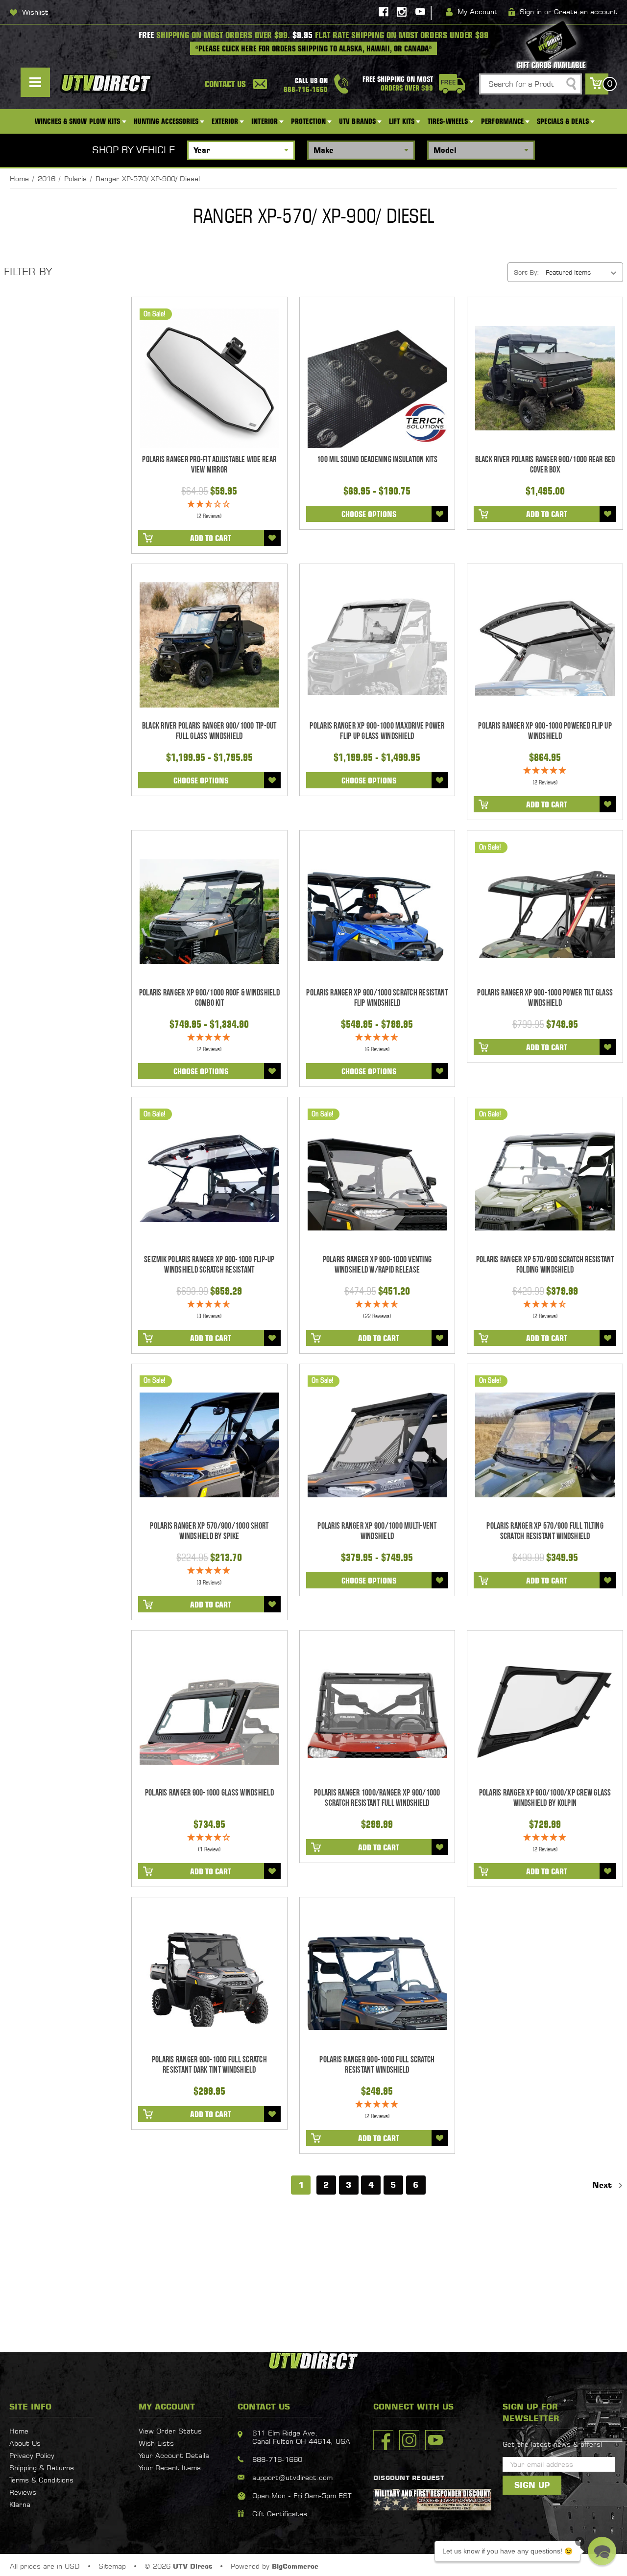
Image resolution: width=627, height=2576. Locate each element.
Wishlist (35, 12)
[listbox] (583, 272)
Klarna (20, 2504)
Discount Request (409, 2478)
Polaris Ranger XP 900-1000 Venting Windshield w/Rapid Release (377, 1265)
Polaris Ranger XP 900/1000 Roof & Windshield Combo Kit (209, 998)
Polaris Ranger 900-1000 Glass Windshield (209, 1793)
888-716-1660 (277, 2459)
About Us (25, 2443)
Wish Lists (156, 2443)
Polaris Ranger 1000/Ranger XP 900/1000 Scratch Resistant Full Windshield (377, 1798)
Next (603, 2185)
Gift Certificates (280, 2514)
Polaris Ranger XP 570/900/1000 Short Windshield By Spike (209, 1531)
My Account (478, 12)
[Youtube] (420, 12)
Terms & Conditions (41, 2480)
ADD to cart (211, 538)
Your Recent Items (170, 2468)
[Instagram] (402, 12)
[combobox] (531, 84)
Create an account (586, 12)
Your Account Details (174, 2455)
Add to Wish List (272, 538)
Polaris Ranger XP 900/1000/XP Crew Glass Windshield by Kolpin (545, 1798)
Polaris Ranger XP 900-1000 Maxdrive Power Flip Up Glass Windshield (377, 731)
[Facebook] (384, 12)
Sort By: (526, 272)
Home (19, 2431)
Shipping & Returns (42, 2468)
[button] (602, 2551)
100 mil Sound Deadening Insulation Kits (377, 460)
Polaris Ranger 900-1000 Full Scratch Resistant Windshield (377, 2065)
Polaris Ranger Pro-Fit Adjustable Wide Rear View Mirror (209, 465)
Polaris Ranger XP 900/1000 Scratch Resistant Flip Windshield (377, 998)
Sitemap (112, 2566)
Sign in (531, 12)
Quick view (209, 378)
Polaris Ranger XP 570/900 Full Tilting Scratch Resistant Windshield (545, 1531)
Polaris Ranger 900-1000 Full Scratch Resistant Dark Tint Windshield (209, 2065)
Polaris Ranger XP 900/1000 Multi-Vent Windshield (377, 1531)
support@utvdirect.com (292, 2477)
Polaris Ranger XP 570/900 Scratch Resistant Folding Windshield (545, 1265)
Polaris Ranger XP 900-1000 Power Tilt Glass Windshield (545, 998)
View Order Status (170, 2431)
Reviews (23, 2492)
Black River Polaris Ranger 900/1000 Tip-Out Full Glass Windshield (209, 731)
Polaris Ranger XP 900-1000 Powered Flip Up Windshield (545, 731)
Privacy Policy (32, 2455)
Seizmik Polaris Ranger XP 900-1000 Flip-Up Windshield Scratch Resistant (209, 1265)
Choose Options (369, 514)
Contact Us (225, 84)
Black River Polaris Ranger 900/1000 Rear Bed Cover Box (545, 465)
